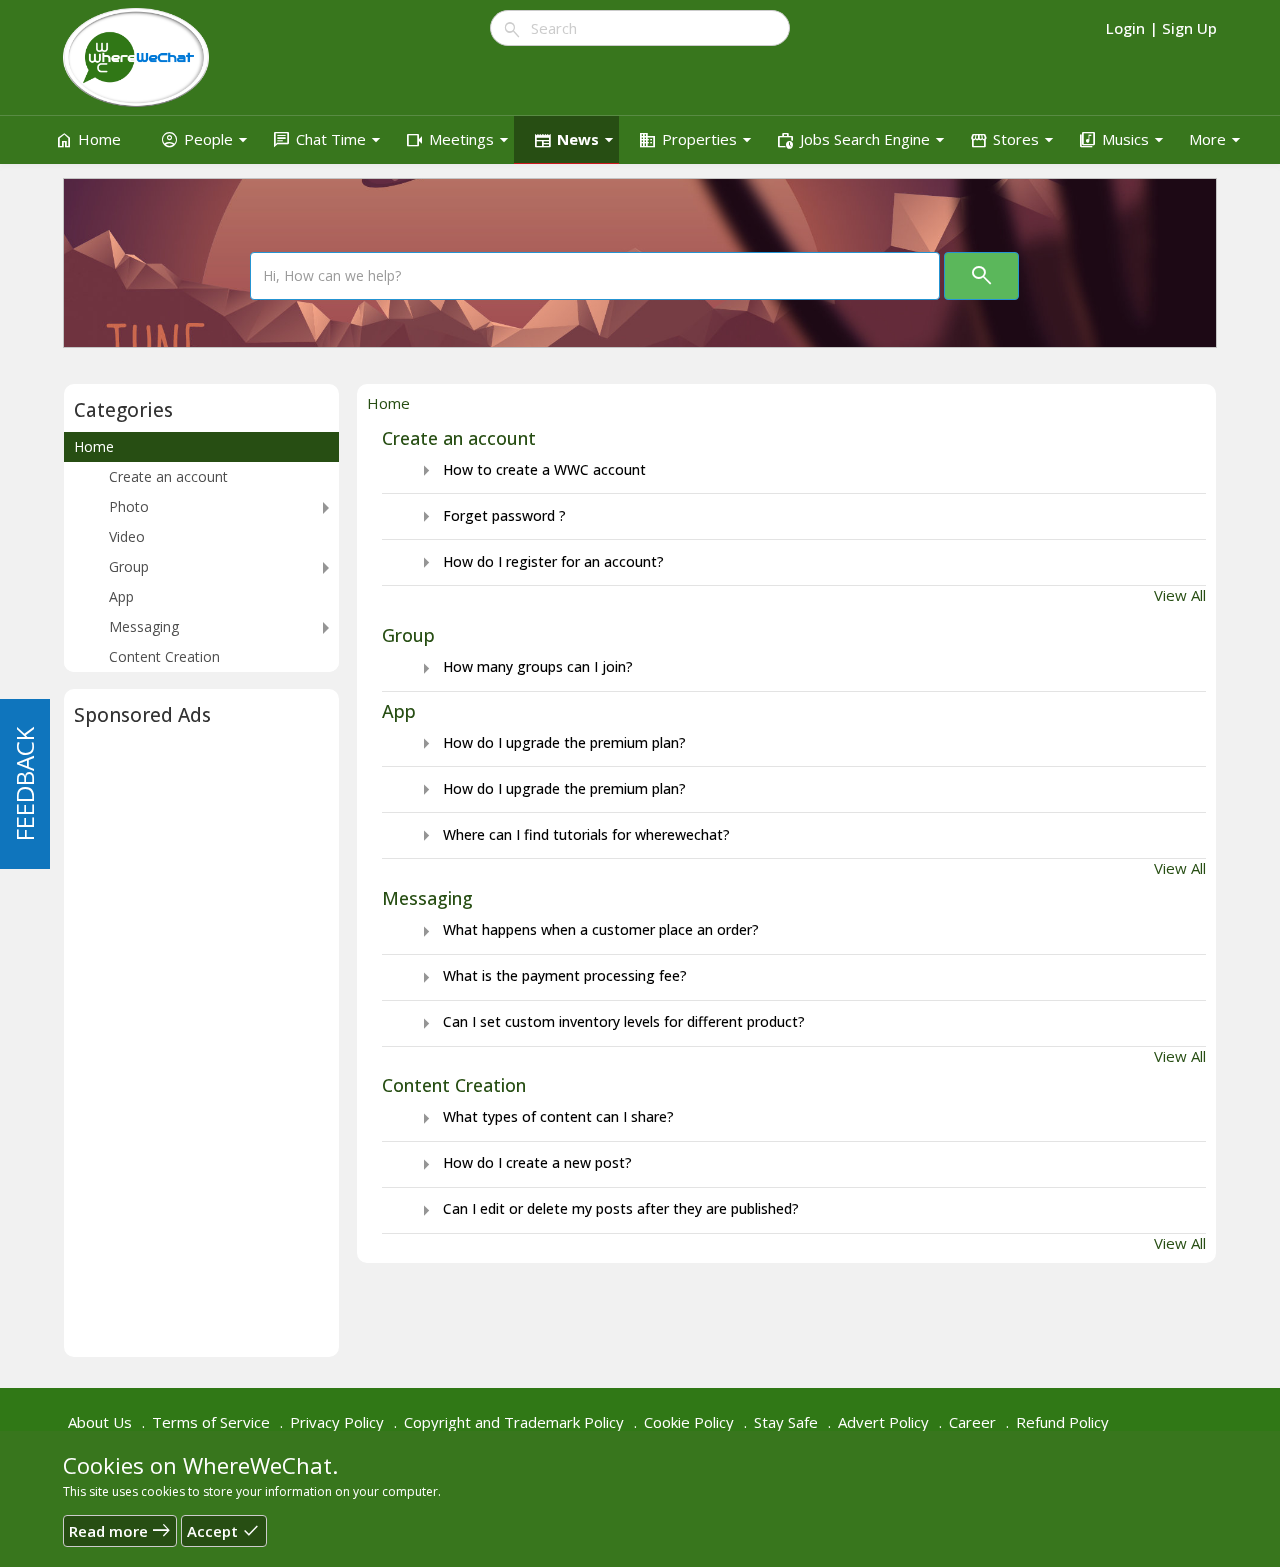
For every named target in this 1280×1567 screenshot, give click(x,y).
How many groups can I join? (523, 666)
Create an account (459, 438)
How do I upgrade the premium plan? (550, 742)
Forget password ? (490, 515)
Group (408, 635)
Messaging (427, 898)
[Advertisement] (201, 1047)
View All (1180, 595)
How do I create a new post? (523, 1162)
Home (94, 446)
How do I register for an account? (539, 561)
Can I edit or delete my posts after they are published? (606, 1208)
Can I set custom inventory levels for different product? (609, 1021)
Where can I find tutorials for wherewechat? (572, 834)
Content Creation (454, 1085)
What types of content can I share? (544, 1116)
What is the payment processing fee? (550, 975)
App (399, 711)
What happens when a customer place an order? (586, 929)
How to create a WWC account (530, 469)
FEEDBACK (24, 784)
